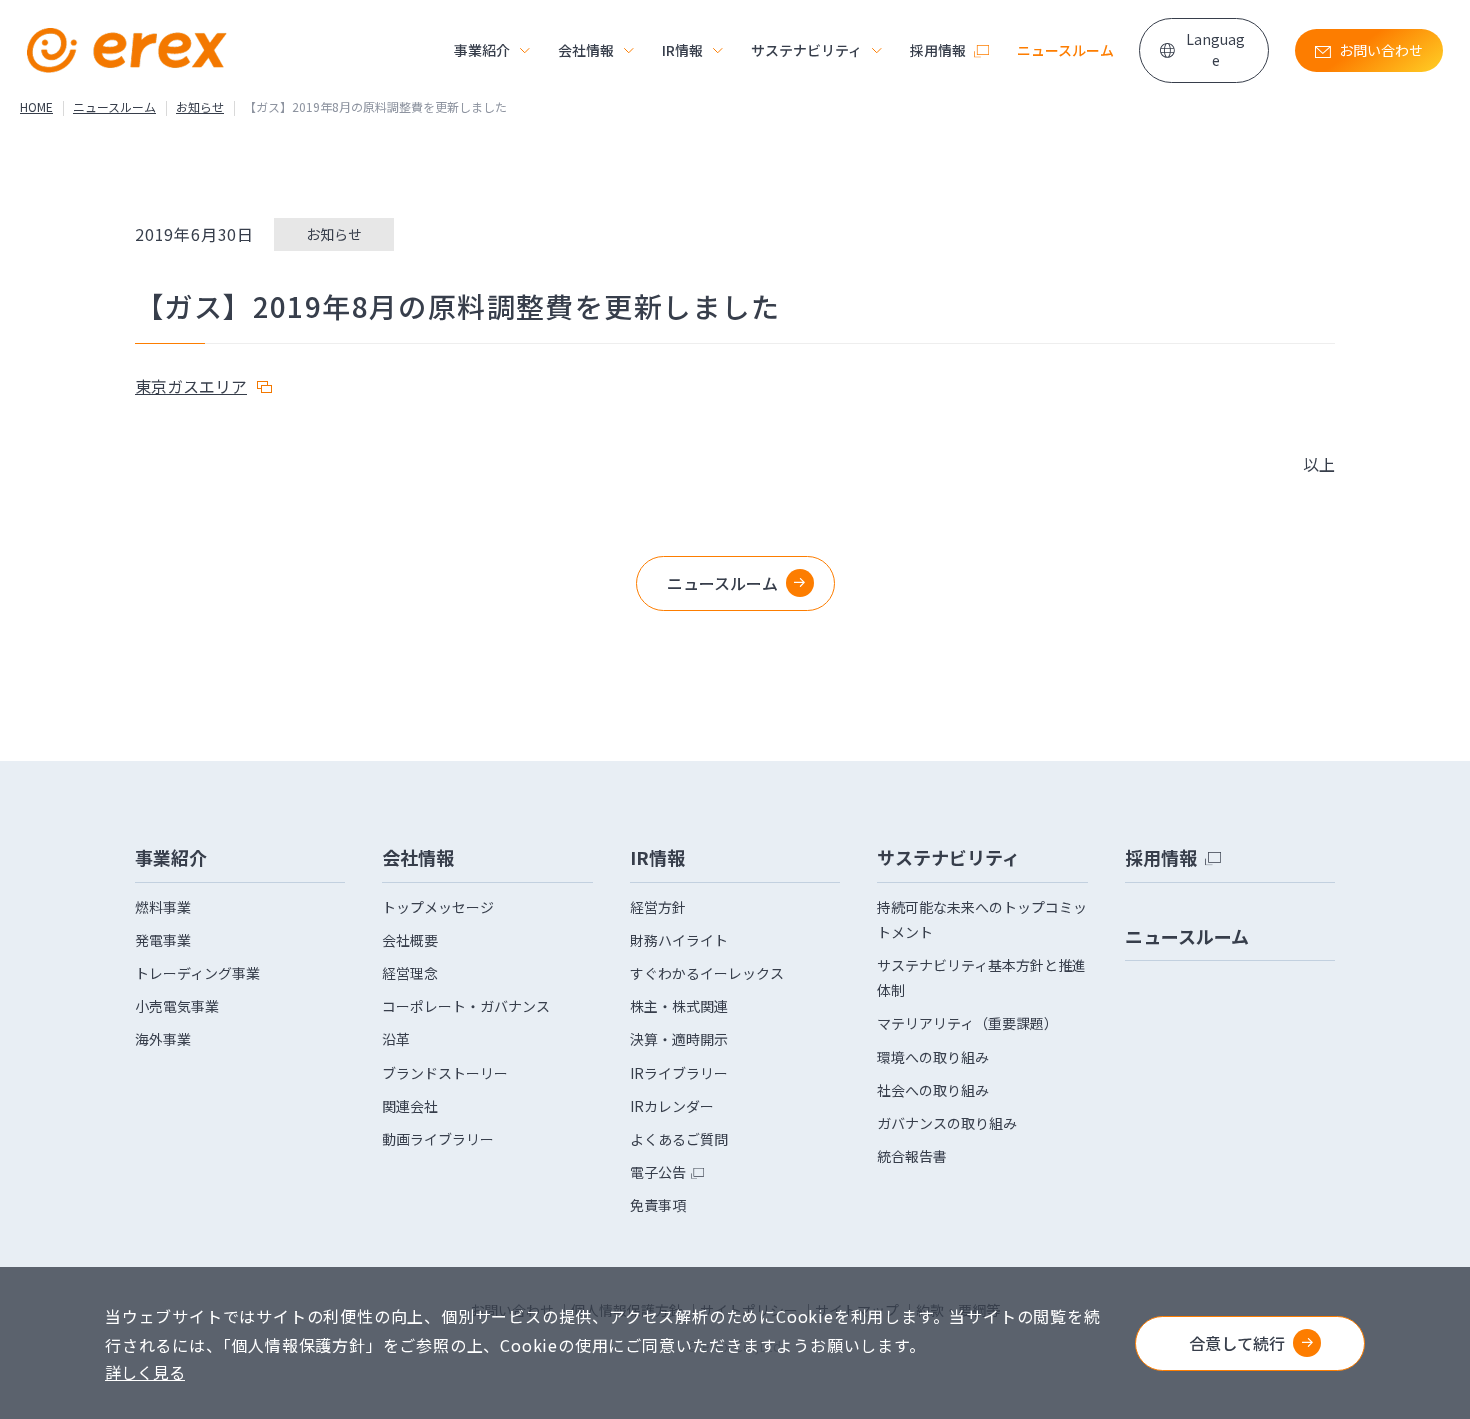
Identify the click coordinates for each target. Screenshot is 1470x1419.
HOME (36, 106)
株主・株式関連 (679, 1006)
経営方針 (658, 907)
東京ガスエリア (191, 386)
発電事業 (163, 940)
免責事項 (658, 1205)
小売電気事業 (177, 1006)
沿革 (396, 1039)
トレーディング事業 (197, 973)
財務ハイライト (679, 940)
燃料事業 (163, 907)
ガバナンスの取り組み (947, 1123)
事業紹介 (482, 50)
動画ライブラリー (438, 1139)
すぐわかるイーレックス (707, 973)
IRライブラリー (679, 1073)
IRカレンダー (672, 1106)
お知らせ (200, 106)
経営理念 (410, 973)
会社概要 (410, 940)
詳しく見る (145, 1372)
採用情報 (938, 50)
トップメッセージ (438, 907)
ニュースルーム (1065, 50)
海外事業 (163, 1039)
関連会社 (410, 1106)
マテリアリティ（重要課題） (967, 1023)
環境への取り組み (933, 1057)
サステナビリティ (806, 50)
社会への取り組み (933, 1090)
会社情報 (586, 50)
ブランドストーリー (445, 1073)
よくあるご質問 (679, 1139)
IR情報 (682, 50)
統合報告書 (912, 1156)
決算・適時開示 (679, 1039)
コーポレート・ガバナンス (466, 1006)
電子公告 (658, 1172)
